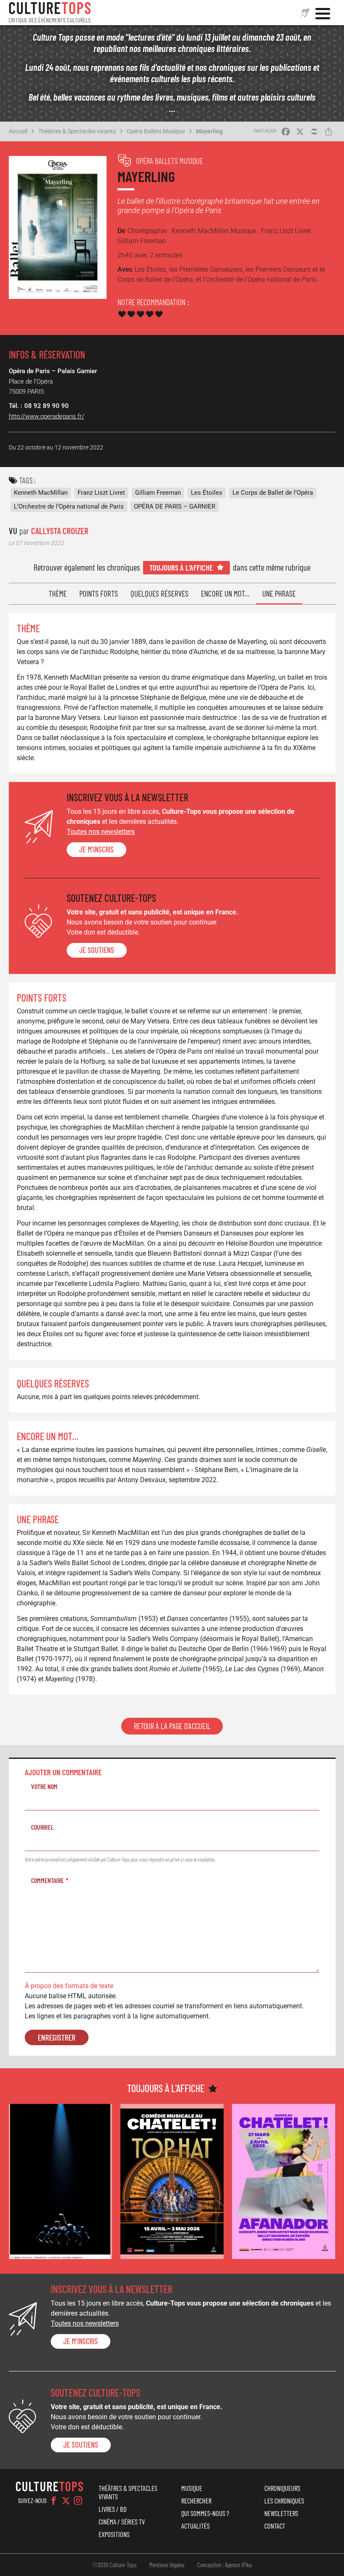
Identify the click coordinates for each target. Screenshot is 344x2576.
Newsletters (281, 2513)
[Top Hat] (172, 2181)
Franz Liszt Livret (101, 493)
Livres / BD (113, 2509)
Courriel (42, 1827)
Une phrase (279, 593)
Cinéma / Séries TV (122, 2521)
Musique (192, 2488)
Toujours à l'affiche (181, 567)
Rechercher (196, 2501)
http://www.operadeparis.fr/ (47, 416)
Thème (58, 593)
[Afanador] (284, 2181)
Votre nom (44, 1786)
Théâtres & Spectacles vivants (77, 131)
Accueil (18, 131)
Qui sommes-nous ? (205, 2513)
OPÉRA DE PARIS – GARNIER (175, 506)
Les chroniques (284, 2501)
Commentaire (47, 1880)
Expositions (114, 2534)
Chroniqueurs (282, 2488)
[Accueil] (50, 13)
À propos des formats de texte (69, 1986)
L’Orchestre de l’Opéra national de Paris (69, 506)
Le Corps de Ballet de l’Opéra (273, 493)
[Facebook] (54, 2501)
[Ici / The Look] (60, 2181)
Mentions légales (167, 2565)
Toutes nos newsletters (101, 832)
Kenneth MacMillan (41, 493)
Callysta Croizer (60, 531)
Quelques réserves (159, 593)
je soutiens (97, 950)
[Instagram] (78, 2501)
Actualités (195, 2526)
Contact (275, 2526)
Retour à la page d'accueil (172, 1726)
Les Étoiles (207, 493)
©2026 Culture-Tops (115, 2565)
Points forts (99, 593)
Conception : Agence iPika (224, 2565)
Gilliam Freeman (158, 493)
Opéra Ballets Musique (156, 131)
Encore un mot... (225, 593)
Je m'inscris (96, 849)
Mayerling (209, 131)
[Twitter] (66, 2501)
